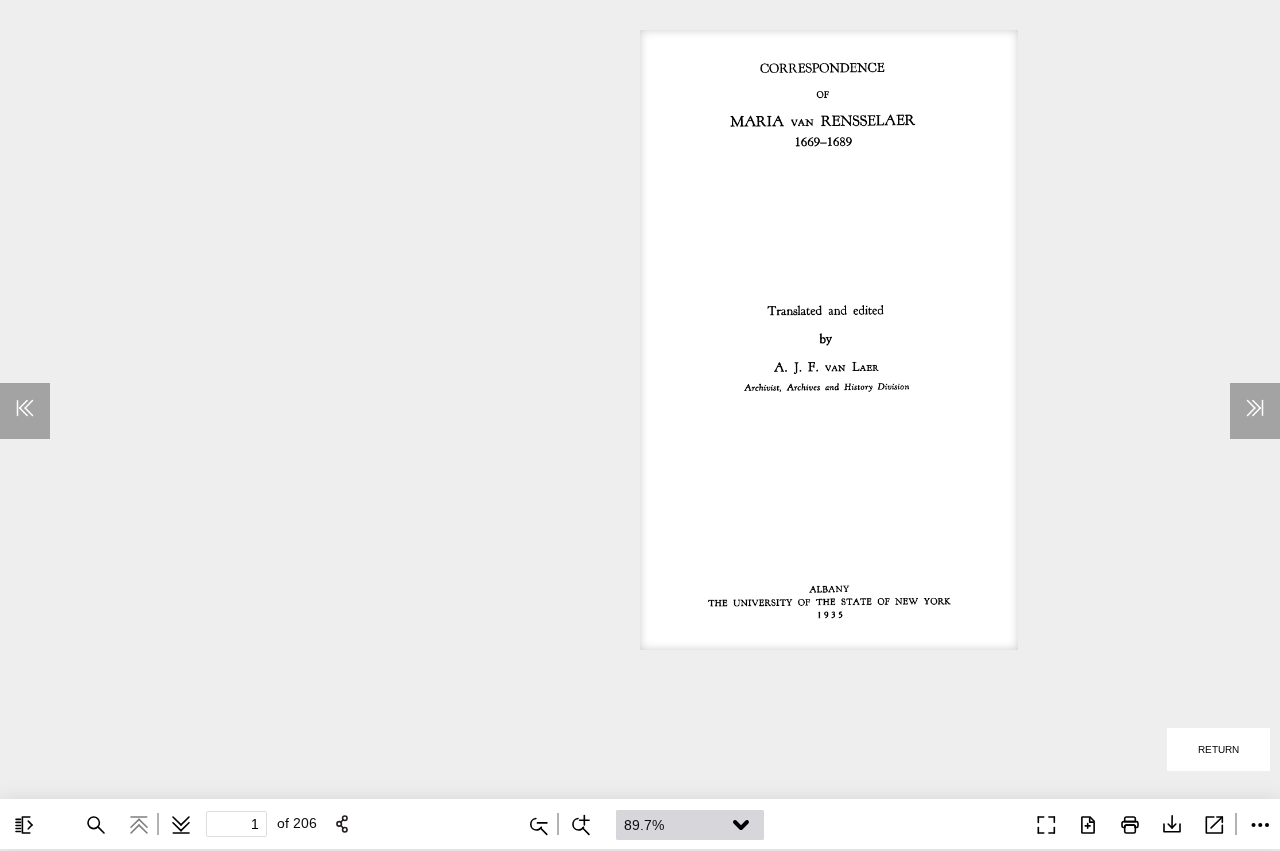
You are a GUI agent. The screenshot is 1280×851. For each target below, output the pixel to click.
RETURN (1218, 749)
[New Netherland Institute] (998, 823)
